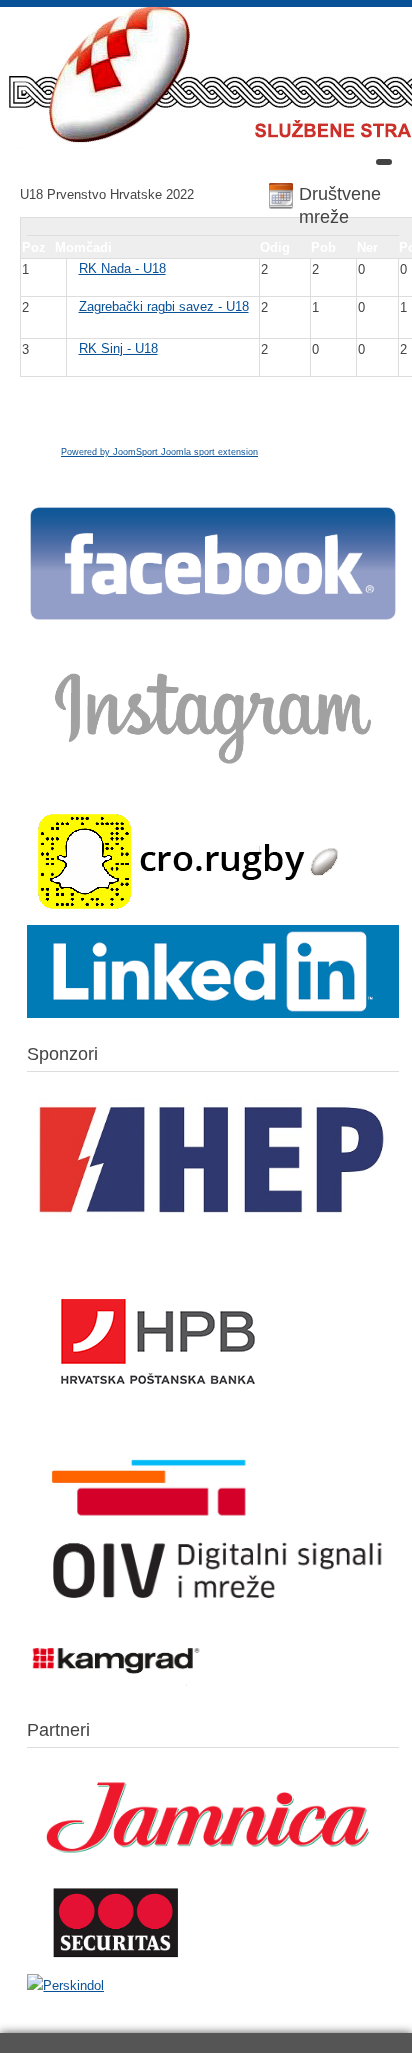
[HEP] (213, 1234)
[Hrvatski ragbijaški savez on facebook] (213, 618)
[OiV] (213, 1618)
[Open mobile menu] (384, 162)
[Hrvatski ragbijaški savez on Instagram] (213, 775)
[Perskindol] (65, 1985)
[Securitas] (117, 1961)
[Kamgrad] (117, 1686)
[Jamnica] (213, 1869)
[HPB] (158, 1432)
